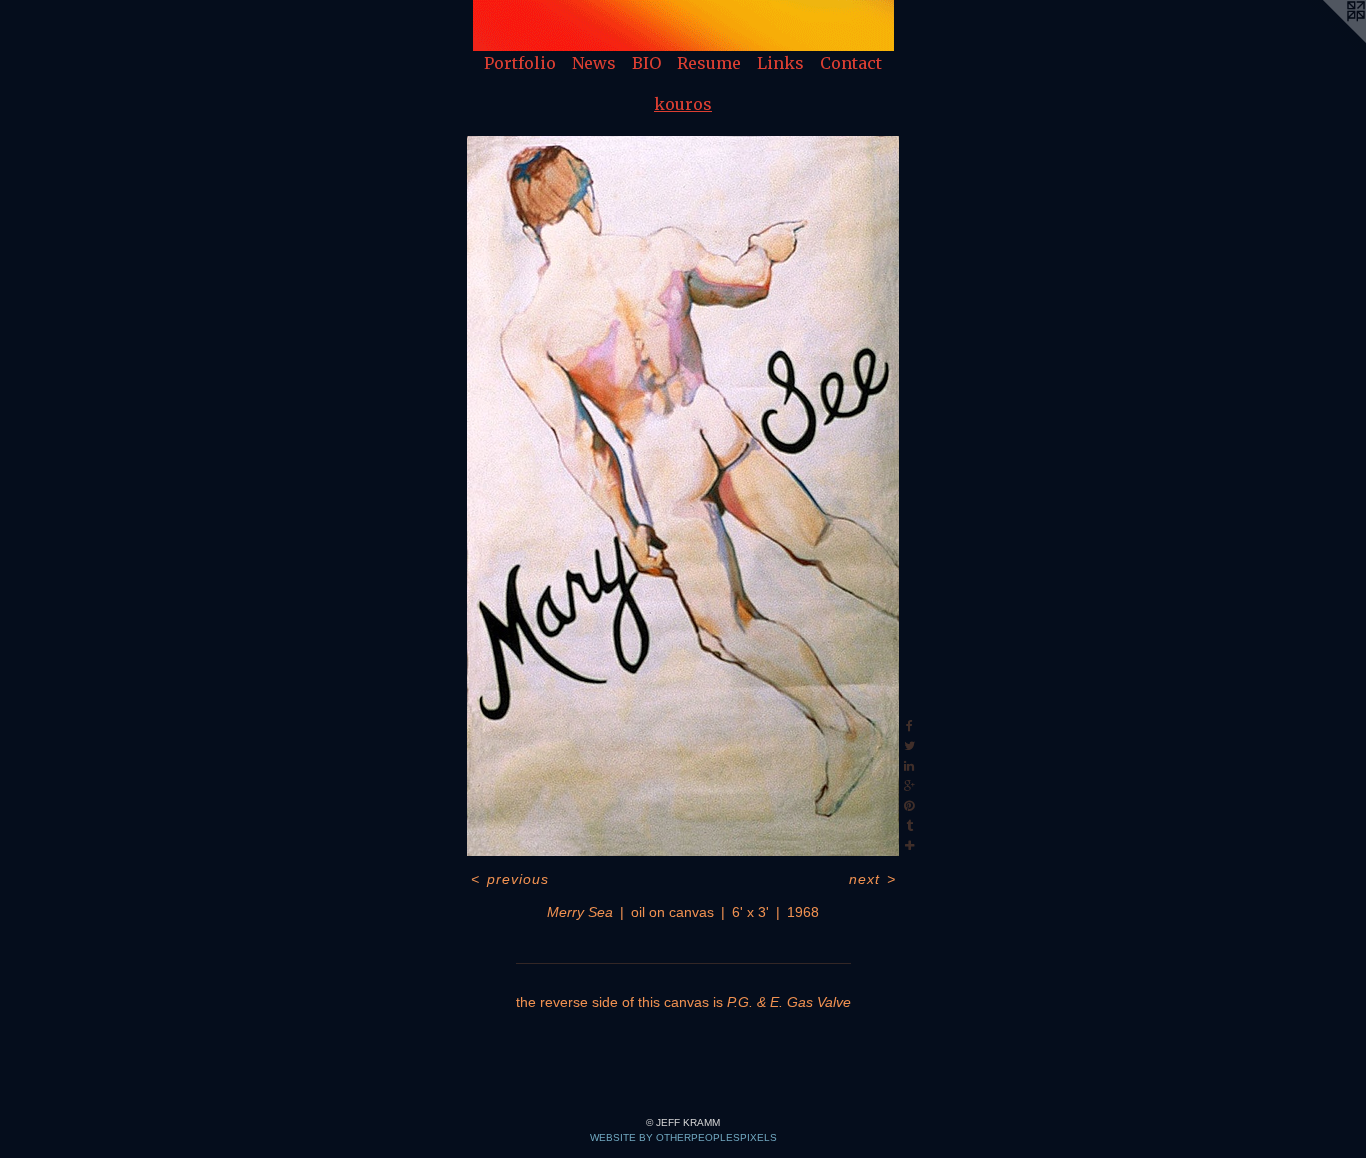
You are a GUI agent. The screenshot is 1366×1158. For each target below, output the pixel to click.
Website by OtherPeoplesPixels (683, 1137)
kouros (683, 104)
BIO (646, 63)
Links (780, 63)
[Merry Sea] (683, 496)
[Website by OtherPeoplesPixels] (1326, 40)
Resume (709, 63)
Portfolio (520, 63)
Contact (851, 63)
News (594, 63)
